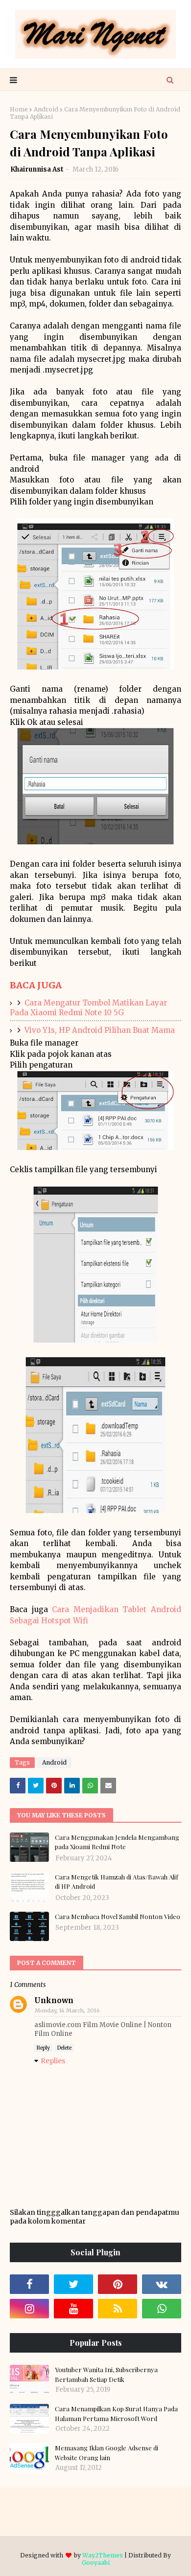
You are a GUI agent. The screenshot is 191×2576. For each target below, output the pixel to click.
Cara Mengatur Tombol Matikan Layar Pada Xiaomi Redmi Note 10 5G (88, 1008)
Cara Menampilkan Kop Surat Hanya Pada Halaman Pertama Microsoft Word (116, 2413)
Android (46, 109)
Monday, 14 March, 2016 (67, 2010)
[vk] (162, 2284)
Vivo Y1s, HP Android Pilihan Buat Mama (100, 1030)
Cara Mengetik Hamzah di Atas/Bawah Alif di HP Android (117, 1882)
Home (19, 109)
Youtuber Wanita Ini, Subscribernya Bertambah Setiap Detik (106, 2374)
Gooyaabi (96, 2563)
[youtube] (73, 2309)
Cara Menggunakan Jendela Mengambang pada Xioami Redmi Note (117, 1842)
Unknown (54, 2000)
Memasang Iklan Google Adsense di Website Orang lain (107, 2453)
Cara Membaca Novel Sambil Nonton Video (118, 1916)
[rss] (118, 2309)
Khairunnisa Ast (37, 169)
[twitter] (73, 2284)
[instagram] (29, 2309)
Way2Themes (103, 2555)
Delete (64, 2048)
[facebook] (29, 2284)
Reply (43, 2048)
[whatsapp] (162, 2309)
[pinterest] (118, 2284)
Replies (53, 2061)
